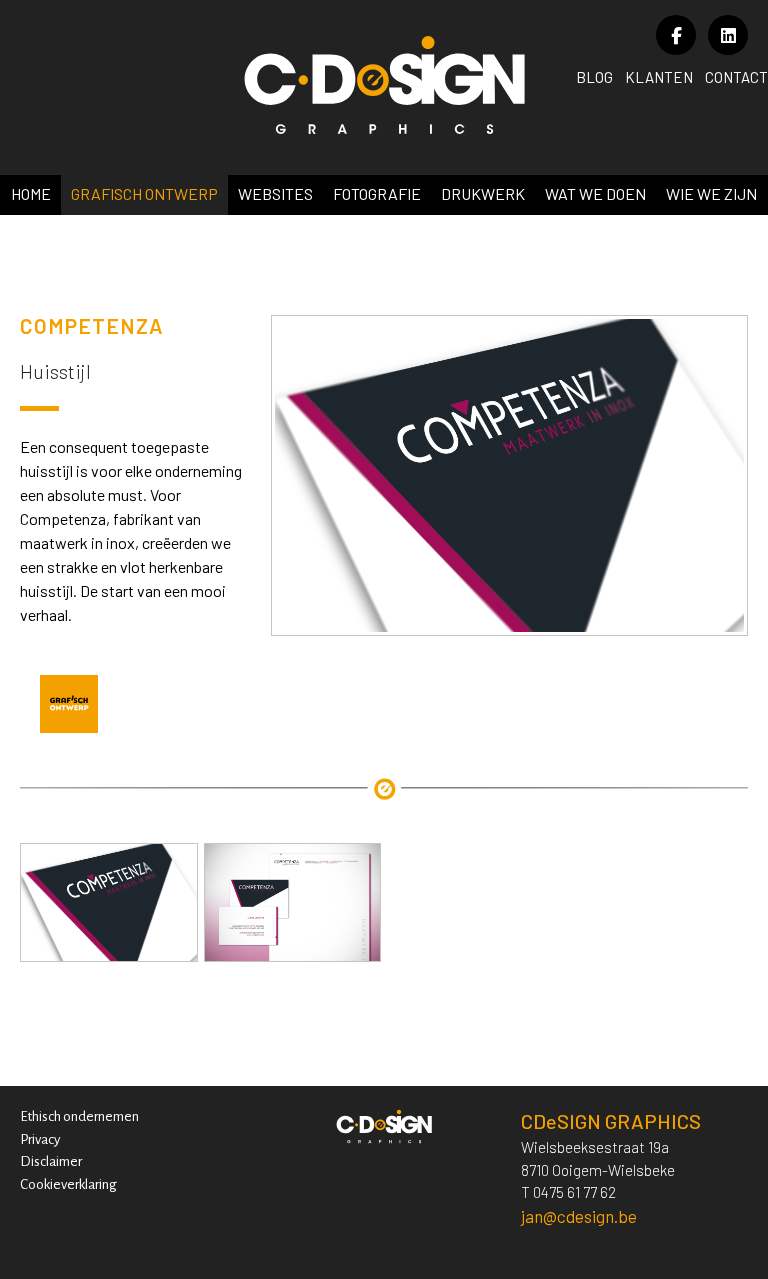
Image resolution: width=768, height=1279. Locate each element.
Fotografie (377, 193)
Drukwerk (483, 193)
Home (31, 193)
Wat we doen (595, 193)
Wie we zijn (711, 193)
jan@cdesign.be (579, 1216)
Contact (736, 77)
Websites (275, 193)
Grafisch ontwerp (144, 193)
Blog (594, 77)
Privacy (40, 1139)
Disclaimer (51, 1161)
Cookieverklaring (68, 1184)
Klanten (659, 77)
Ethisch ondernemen (79, 1116)
